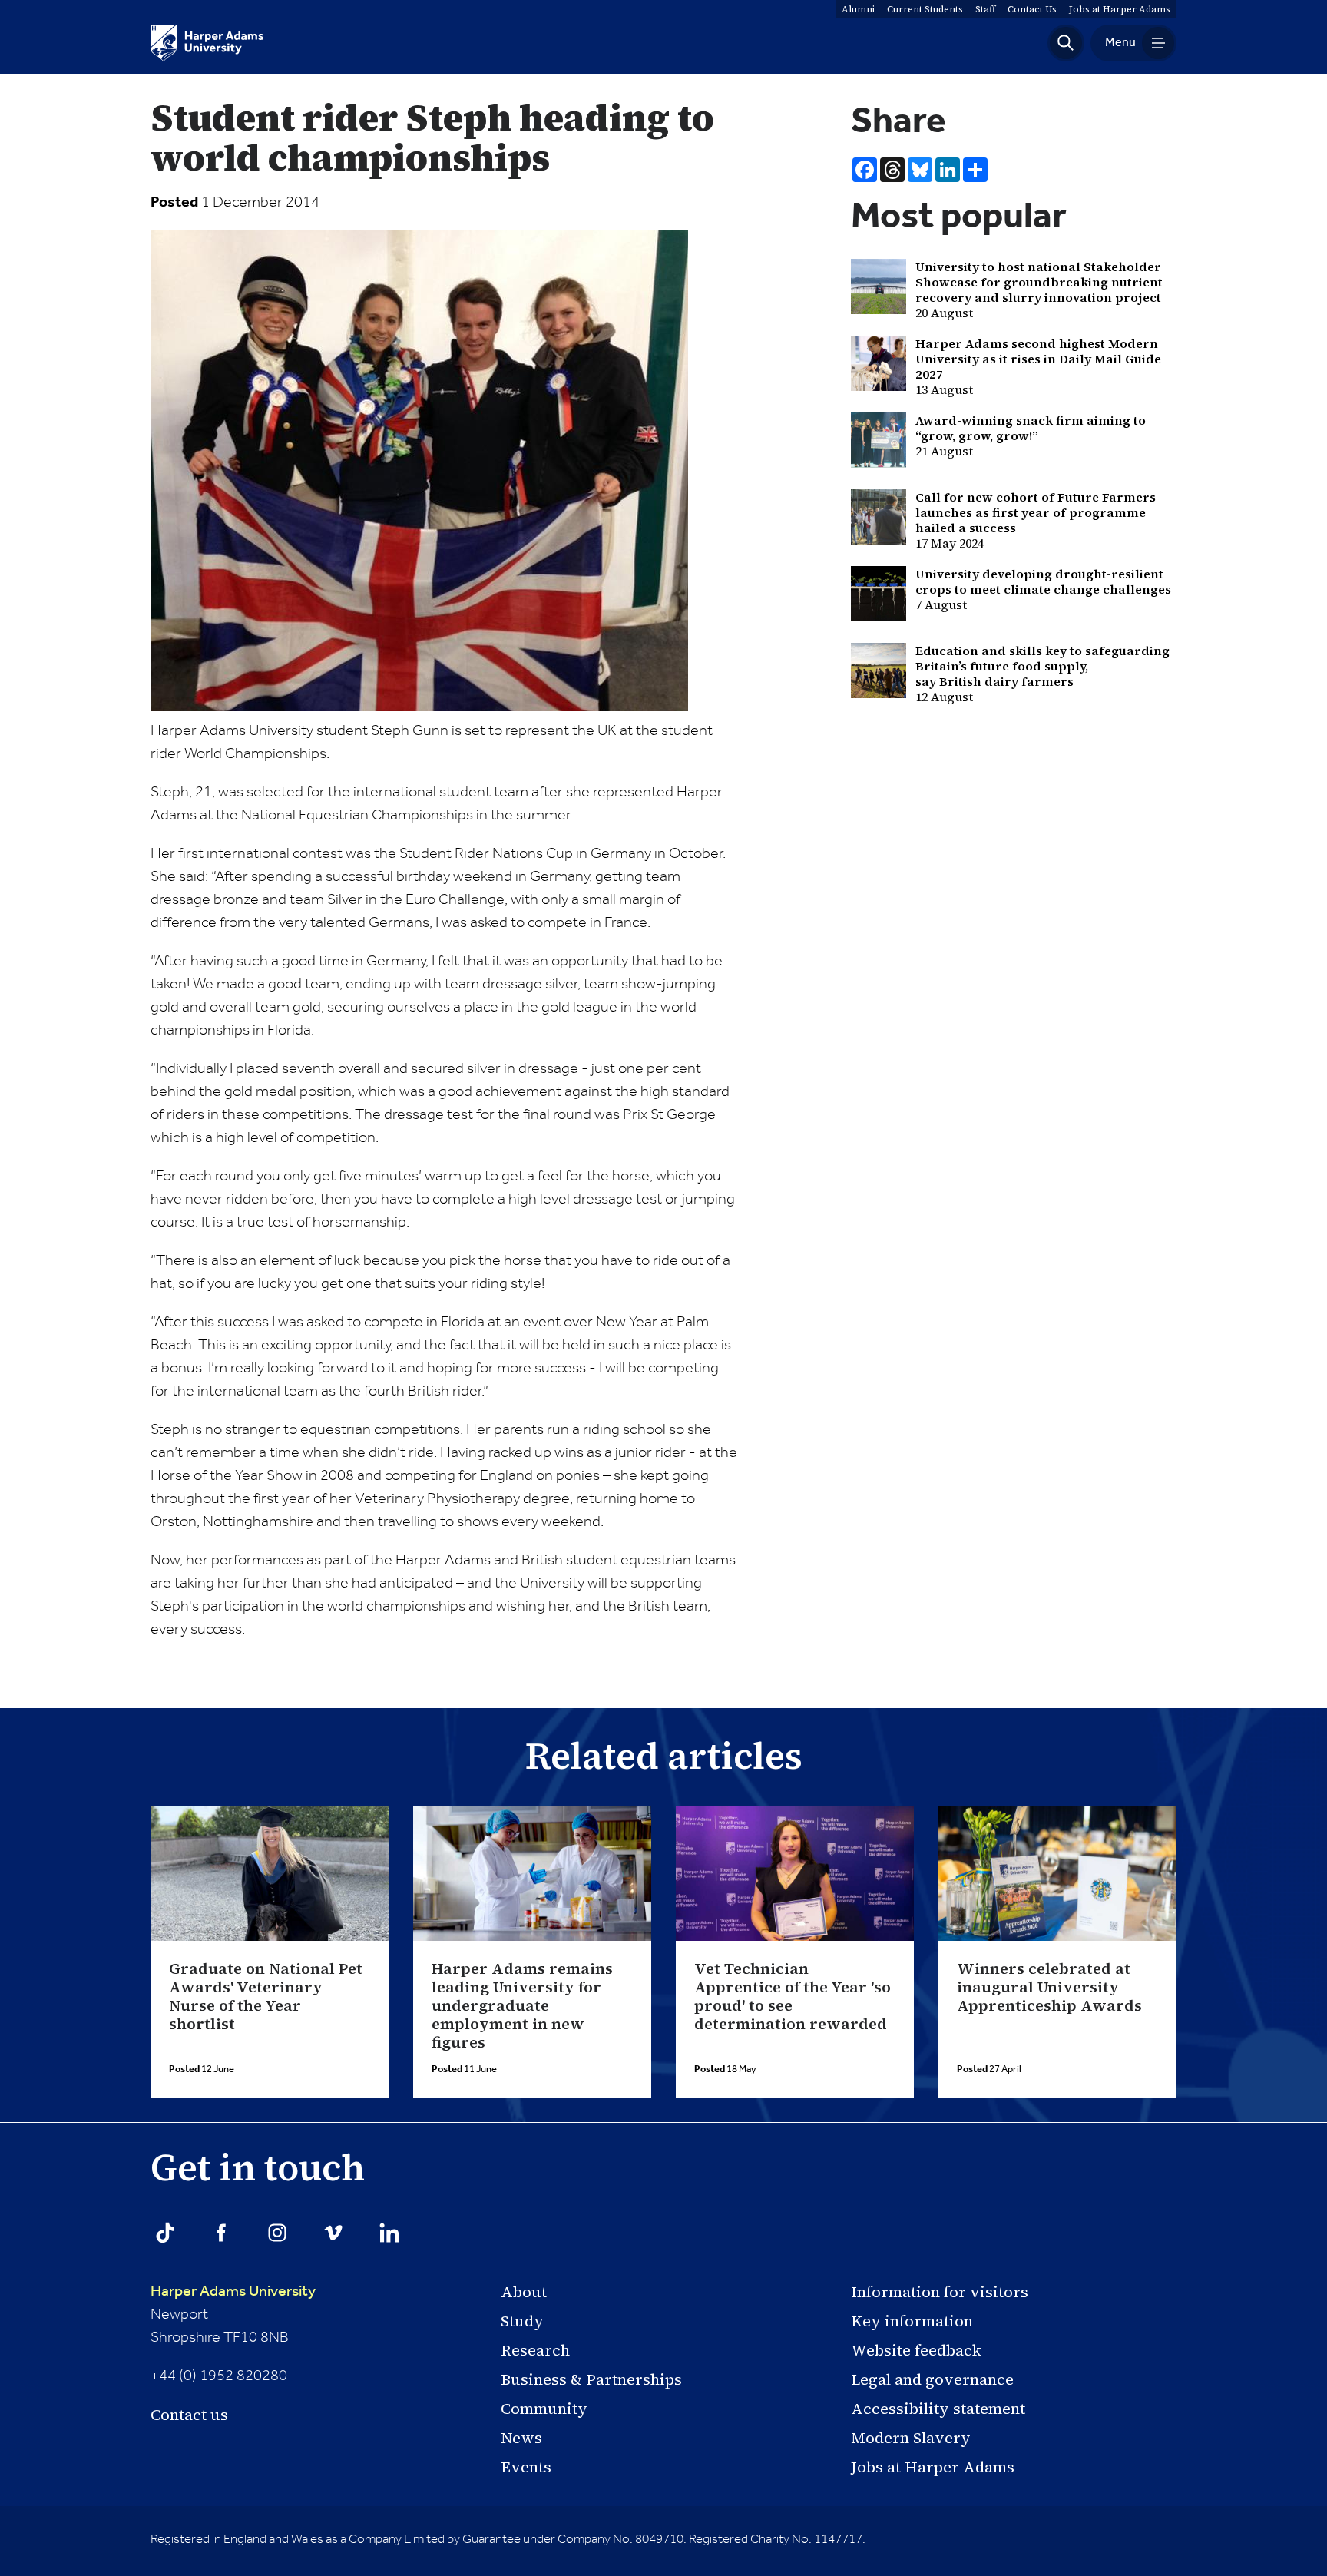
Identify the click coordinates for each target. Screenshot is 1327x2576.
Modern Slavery (911, 2438)
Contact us (189, 2415)
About (524, 2292)
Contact (1032, 9)
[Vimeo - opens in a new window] (333, 2233)
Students (925, 9)
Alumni (858, 9)
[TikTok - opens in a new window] (165, 2233)
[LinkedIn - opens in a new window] (389, 2233)
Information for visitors (940, 2292)
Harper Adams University (233, 2292)
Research (535, 2350)
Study (522, 2321)
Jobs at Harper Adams (933, 2467)
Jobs (1120, 9)
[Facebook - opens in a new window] (221, 2233)
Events (526, 2467)
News (521, 2438)
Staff (985, 9)
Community (544, 2409)
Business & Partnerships (591, 2379)
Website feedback (916, 2350)
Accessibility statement (938, 2409)
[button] (1066, 43)
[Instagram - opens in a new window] (277, 2233)
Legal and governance (932, 2379)
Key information (912, 2321)
